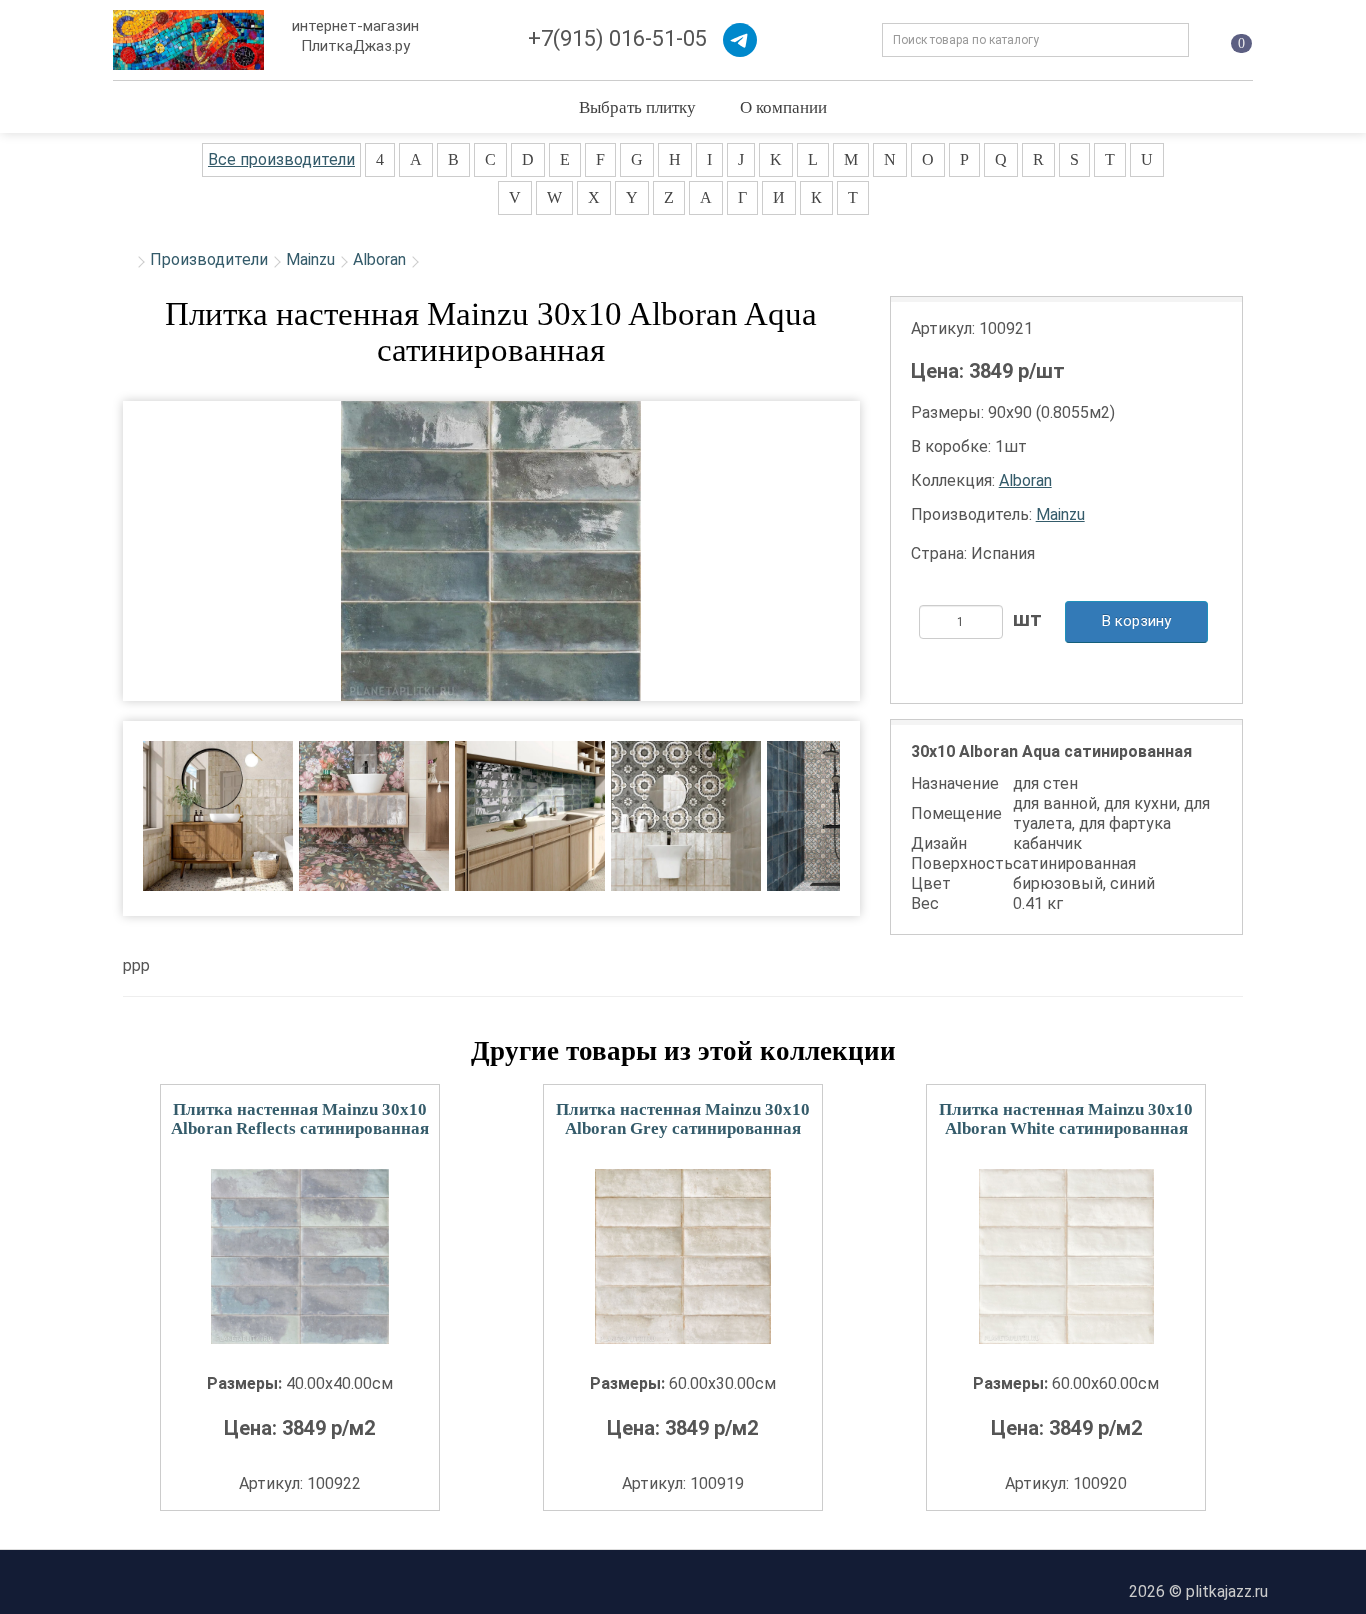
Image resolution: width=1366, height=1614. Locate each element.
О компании (783, 106)
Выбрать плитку (637, 106)
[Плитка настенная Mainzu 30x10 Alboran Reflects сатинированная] (300, 1256)
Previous (109, 802)
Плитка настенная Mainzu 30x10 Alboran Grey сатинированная (683, 1119)
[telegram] (740, 40)
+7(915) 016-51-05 (617, 38)
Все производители (281, 159)
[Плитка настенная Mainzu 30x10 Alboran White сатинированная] (1066, 1256)
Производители (209, 259)
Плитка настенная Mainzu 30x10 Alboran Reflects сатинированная (300, 1119)
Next (873, 802)
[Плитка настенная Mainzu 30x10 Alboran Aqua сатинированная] (491, 551)
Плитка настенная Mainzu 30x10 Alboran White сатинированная (1066, 1119)
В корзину (1136, 621)
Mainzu (310, 259)
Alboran (379, 259)
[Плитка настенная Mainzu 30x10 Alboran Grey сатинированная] (683, 1256)
